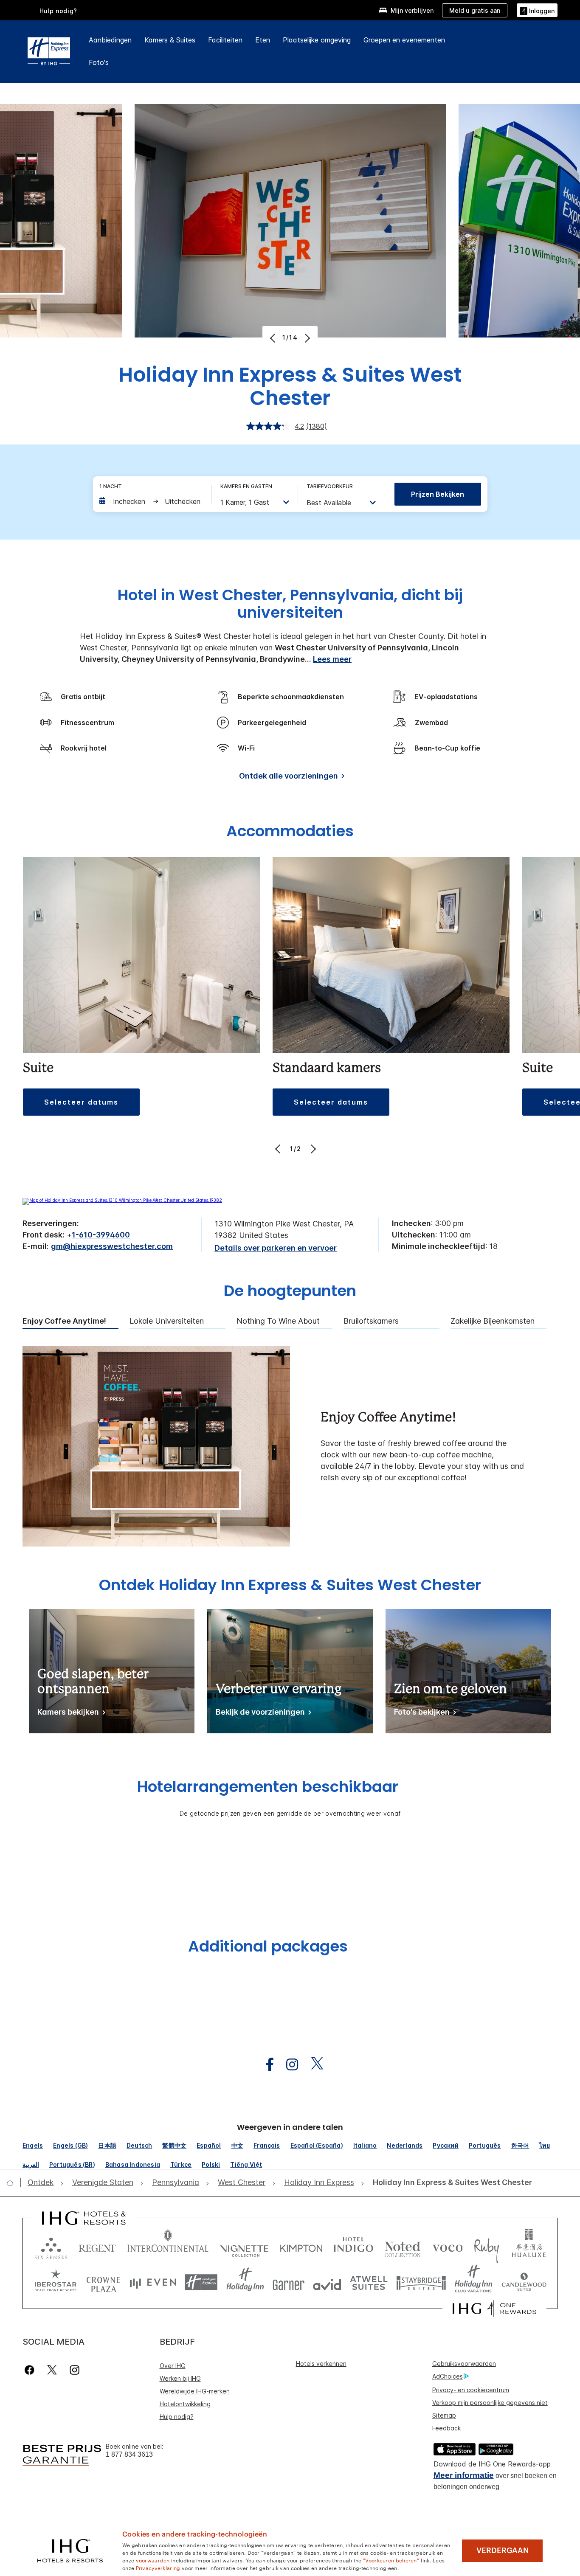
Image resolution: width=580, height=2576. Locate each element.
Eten (263, 40)
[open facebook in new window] (265, 2065)
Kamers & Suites (170, 40)
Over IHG (173, 2366)
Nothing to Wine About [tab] (278, 1321)
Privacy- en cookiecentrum (471, 2390)
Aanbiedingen (110, 40)
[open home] (13, 2182)
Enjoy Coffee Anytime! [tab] (64, 1321)
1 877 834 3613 (129, 2454)
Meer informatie (464, 2475)
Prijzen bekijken (438, 494)
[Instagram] (75, 2370)
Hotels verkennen (321, 2364)
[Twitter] (52, 2370)
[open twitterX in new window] (313, 2065)
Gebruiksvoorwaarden (464, 2364)
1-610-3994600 (101, 1235)
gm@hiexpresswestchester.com (112, 1246)
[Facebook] (31, 2370)
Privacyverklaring (158, 2568)
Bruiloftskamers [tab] (371, 1321)
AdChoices (448, 2376)
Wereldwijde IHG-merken (195, 2391)
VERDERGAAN (503, 2551)
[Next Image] (306, 338)
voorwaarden (153, 2560)
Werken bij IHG (180, 2378)
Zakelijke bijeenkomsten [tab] (493, 1321)
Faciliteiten (225, 40)
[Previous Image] (274, 338)
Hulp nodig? (58, 11)
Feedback (446, 2428)
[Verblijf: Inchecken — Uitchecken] (151, 501)
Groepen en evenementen (404, 40)
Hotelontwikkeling (185, 2404)
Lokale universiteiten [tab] (167, 1321)
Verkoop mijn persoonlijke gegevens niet (490, 2403)
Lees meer (332, 659)
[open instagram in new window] (288, 2065)
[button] (537, 10)
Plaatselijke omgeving (317, 40)
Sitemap (444, 2415)
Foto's (99, 62)
